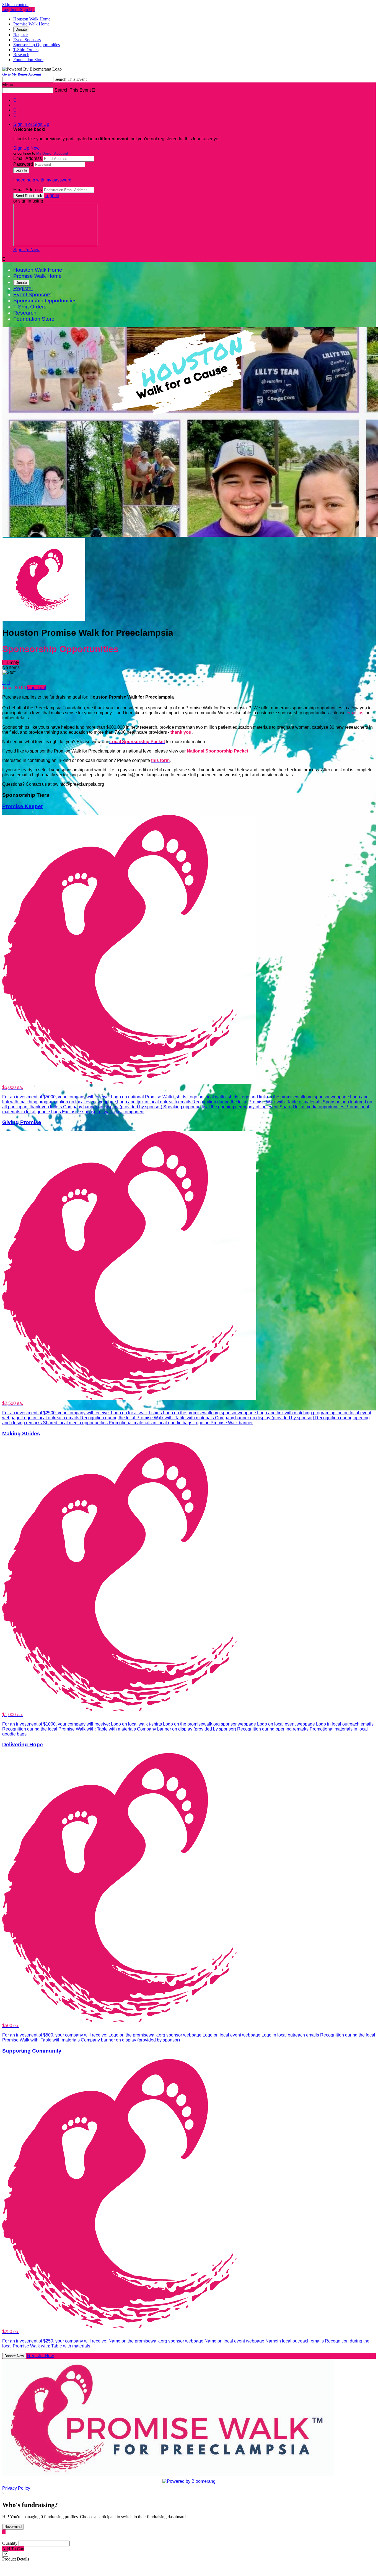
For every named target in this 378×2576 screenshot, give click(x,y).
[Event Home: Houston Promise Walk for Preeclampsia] (44, 619)
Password (23, 164)
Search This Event (71, 79)
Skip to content (15, 5)
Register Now (41, 2356)
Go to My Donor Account (22, 74)
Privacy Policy (16, 2488)
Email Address (28, 158)
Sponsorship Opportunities (37, 45)
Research (21, 55)
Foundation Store (28, 60)
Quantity (10, 2543)
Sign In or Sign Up (31, 124)
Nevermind (13, 2527)
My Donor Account (52, 153)
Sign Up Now (26, 148)
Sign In (52, 195)
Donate (21, 29)
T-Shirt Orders (26, 50)
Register (20, 35)
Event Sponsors (27, 40)
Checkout (37, 688)
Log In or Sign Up (18, 10)
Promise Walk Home (31, 24)
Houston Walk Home (32, 19)
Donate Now (14, 2356)
